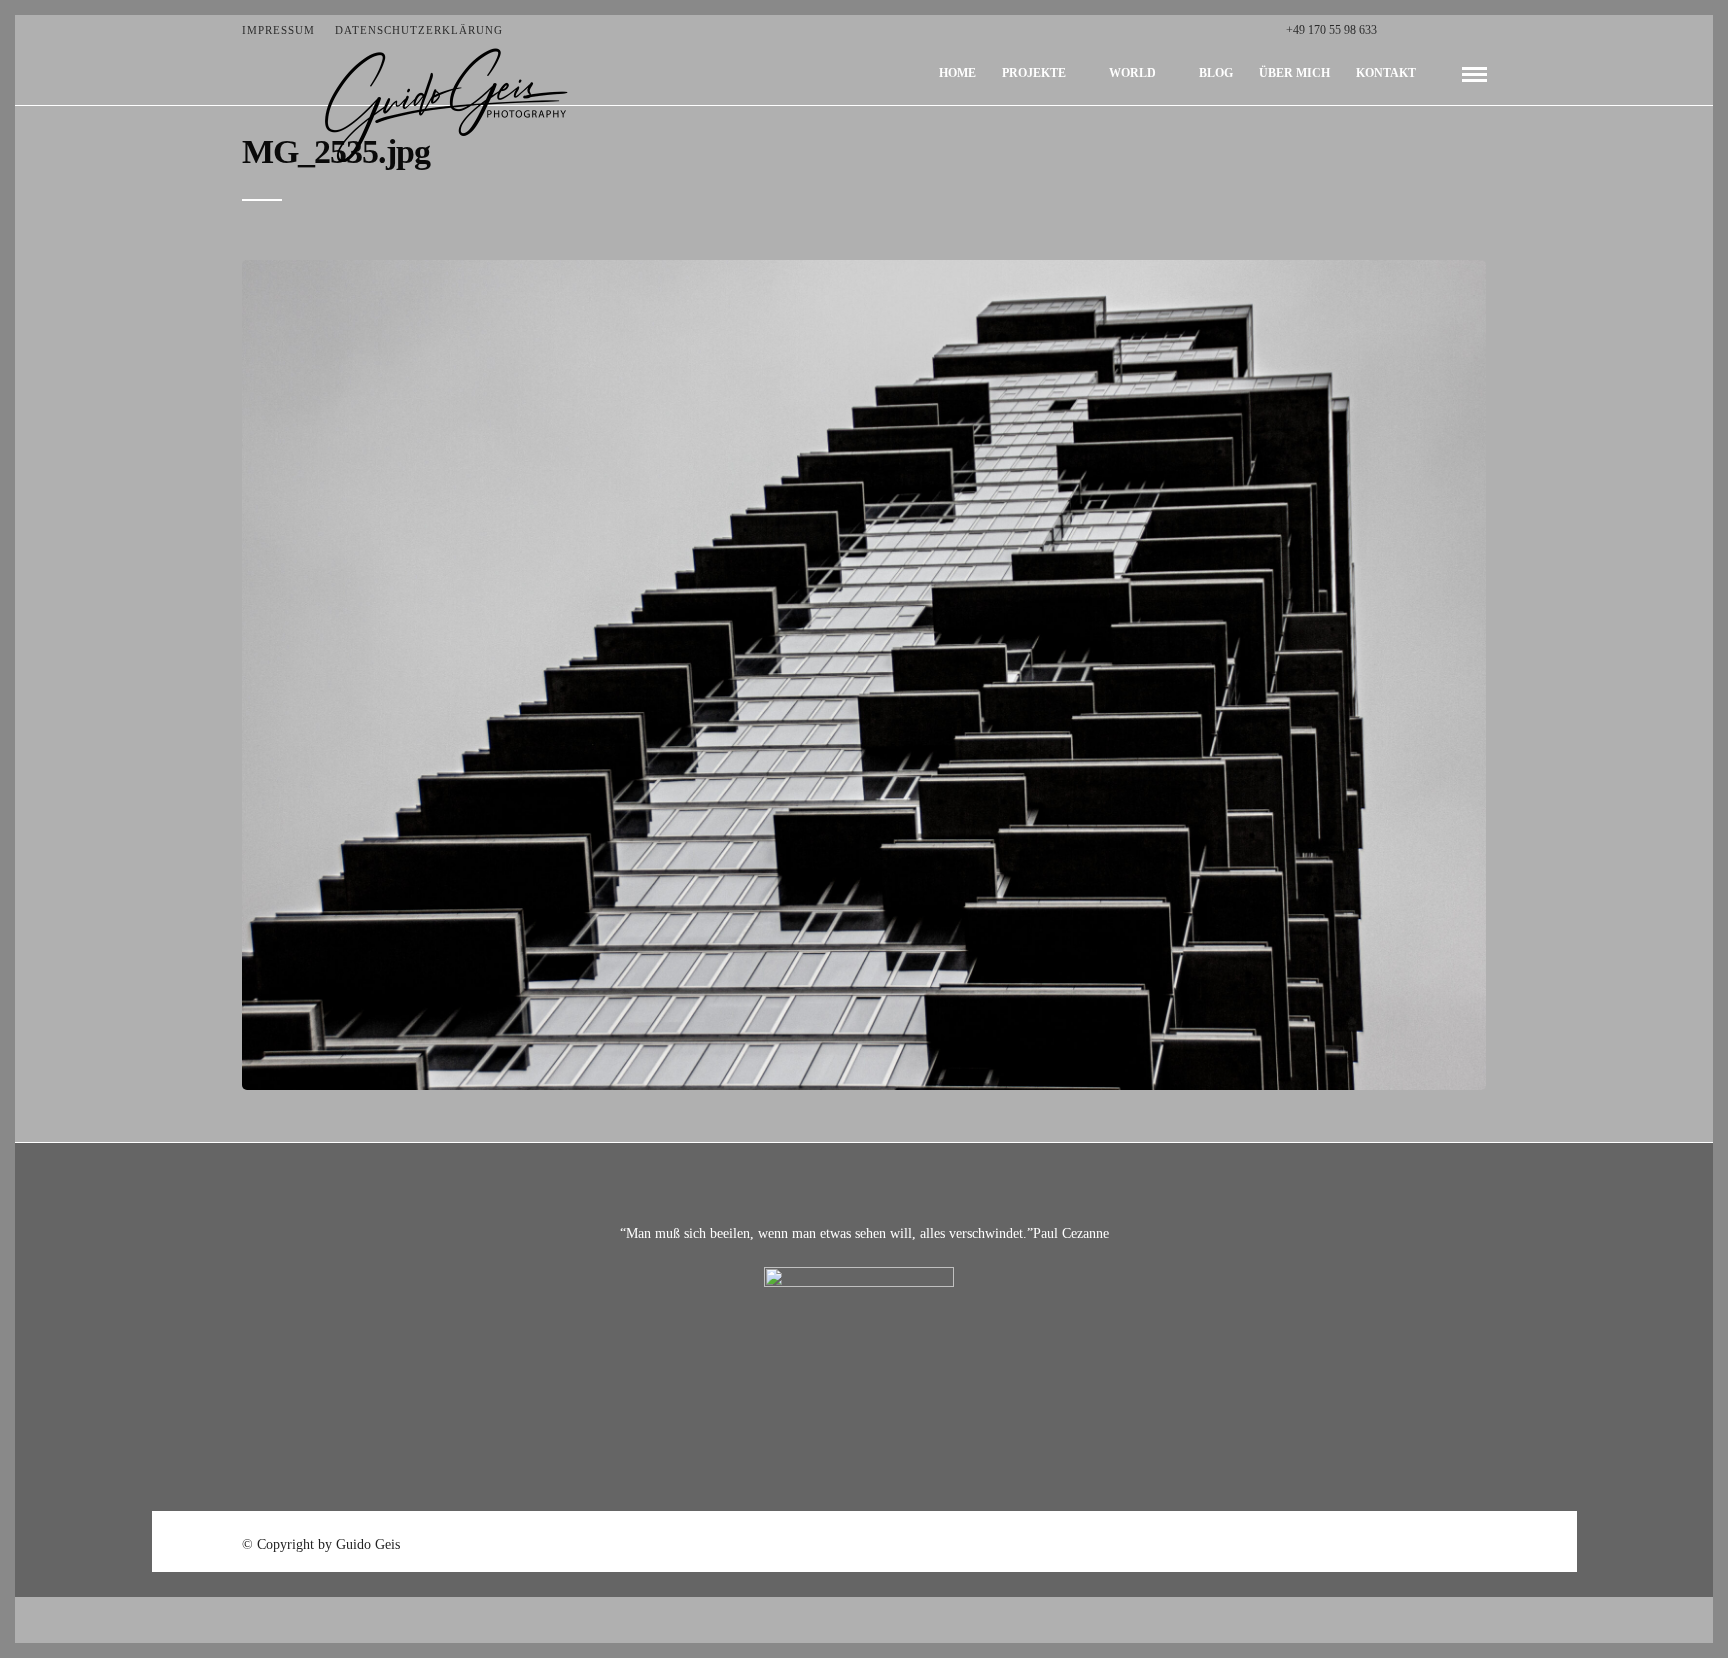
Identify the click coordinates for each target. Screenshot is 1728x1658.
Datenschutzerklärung (419, 30)
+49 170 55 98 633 (1331, 30)
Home (957, 73)
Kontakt (1386, 73)
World (1132, 73)
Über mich (1294, 73)
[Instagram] (1481, 30)
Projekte (1034, 73)
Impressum (278, 30)
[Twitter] (1418, 30)
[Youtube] (1439, 30)
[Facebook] (1397, 30)
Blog (1216, 73)
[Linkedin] (1460, 30)
